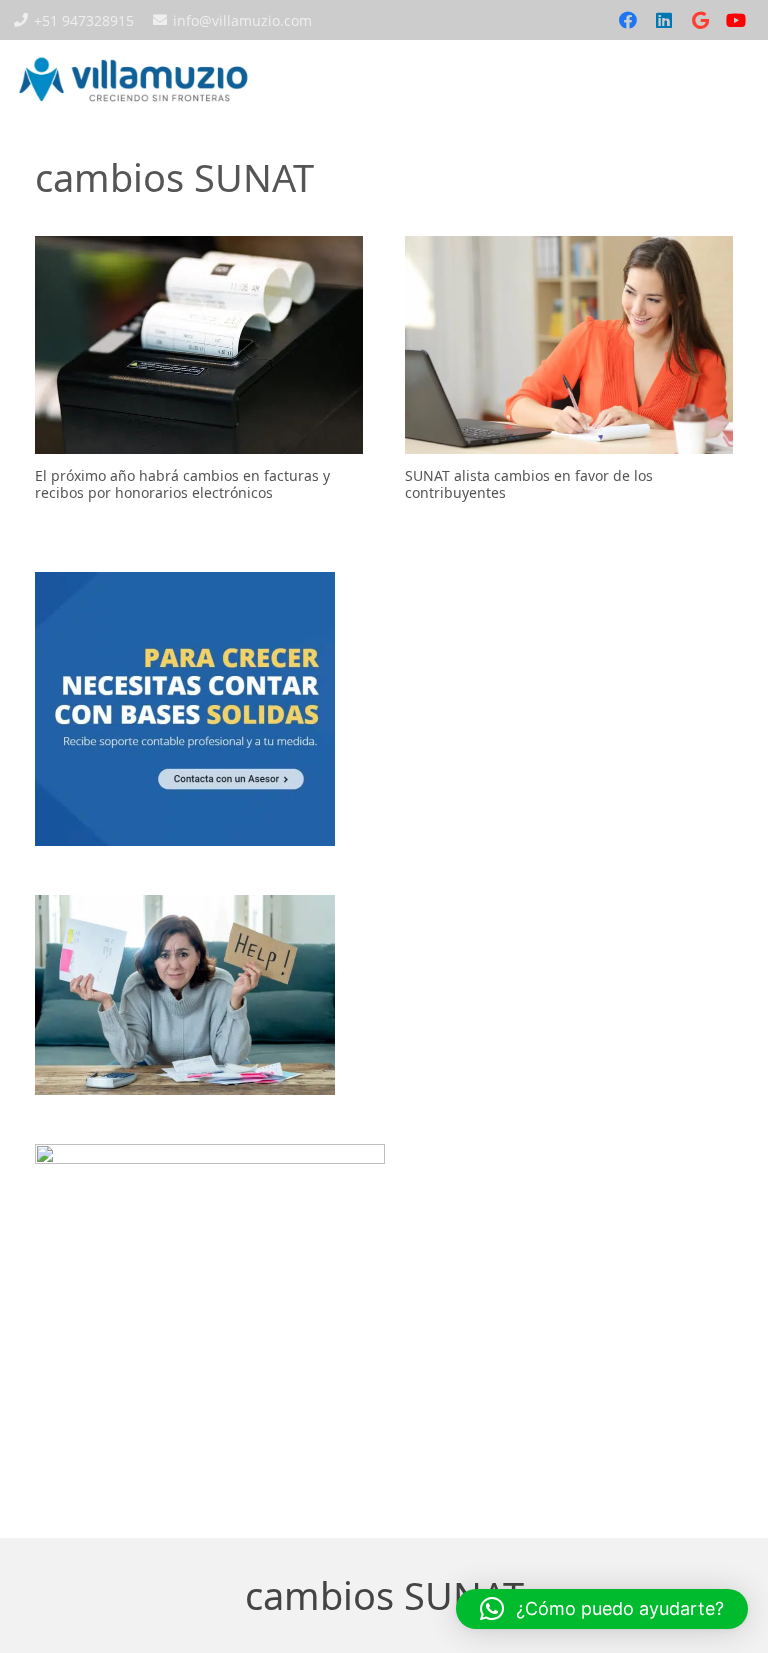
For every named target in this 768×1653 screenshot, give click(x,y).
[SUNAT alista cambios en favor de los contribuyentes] (569, 345)
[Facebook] (628, 20)
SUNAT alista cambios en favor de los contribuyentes (529, 484)
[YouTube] (736, 20)
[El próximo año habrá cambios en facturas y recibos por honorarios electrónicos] (199, 345)
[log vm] (134, 80)
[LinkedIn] (664, 20)
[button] (702, 80)
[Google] (700, 20)
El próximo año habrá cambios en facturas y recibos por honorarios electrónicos (182, 484)
